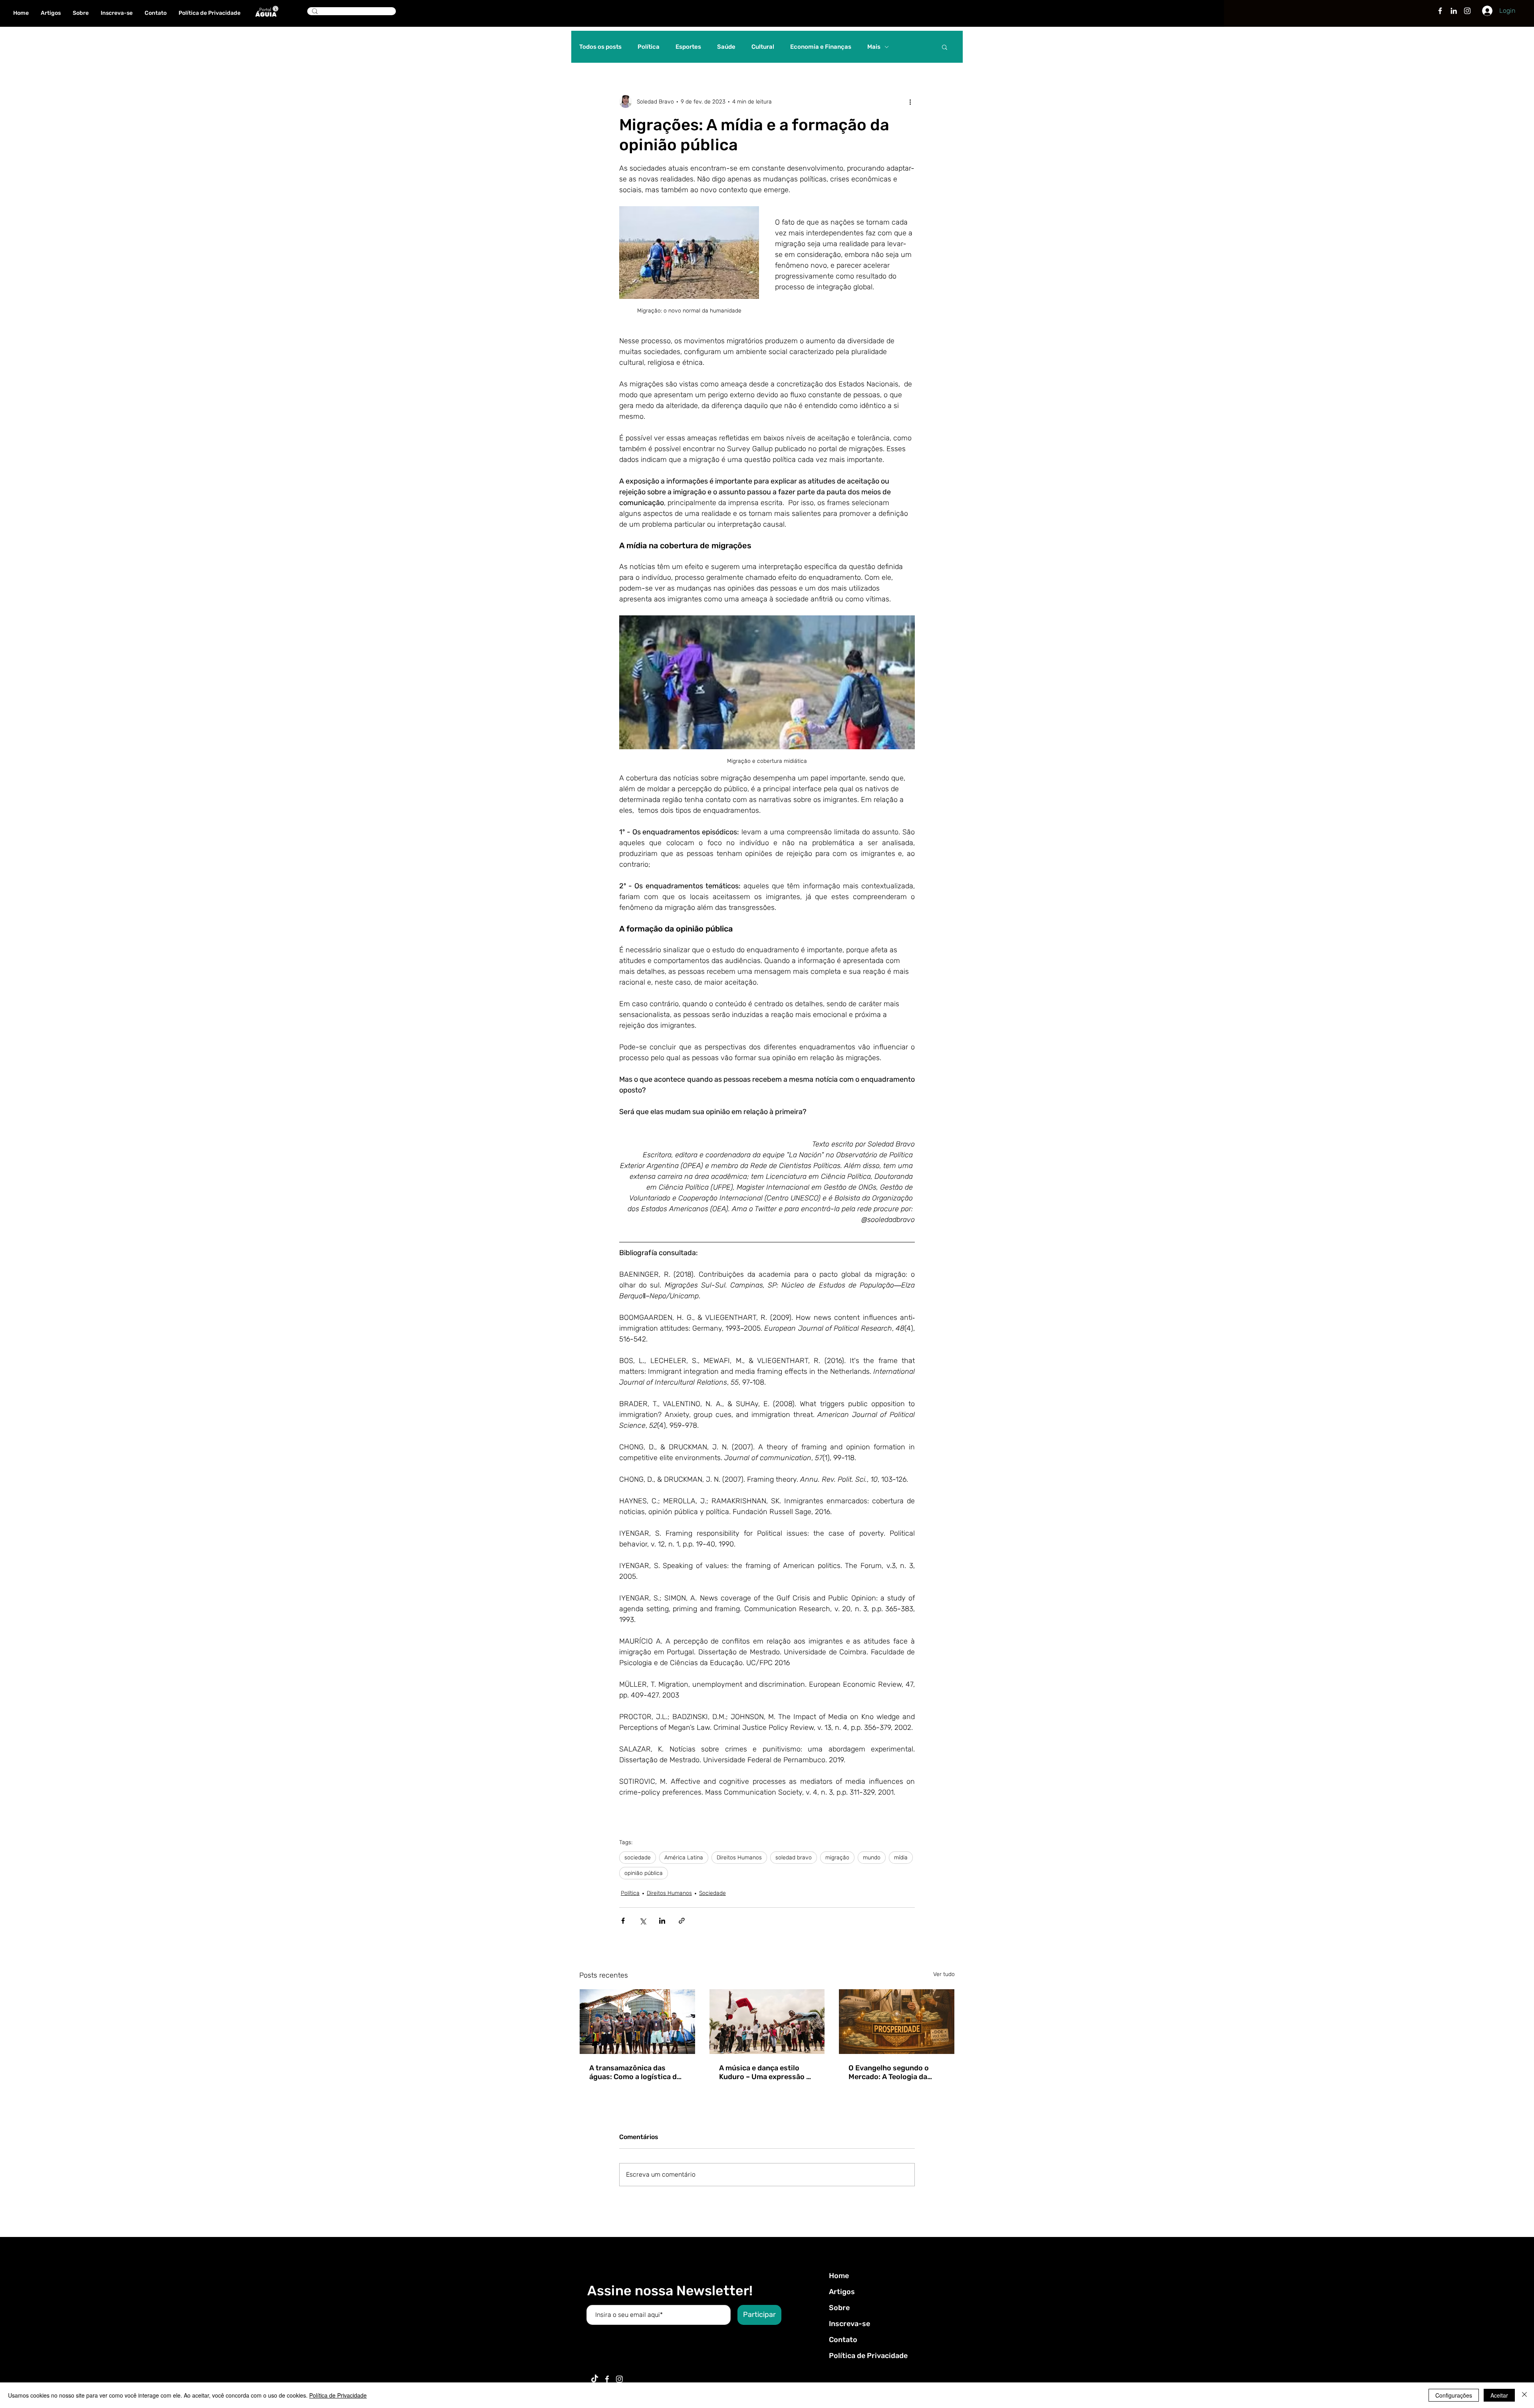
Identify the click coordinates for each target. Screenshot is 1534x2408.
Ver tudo (944, 1974)
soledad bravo (794, 1858)
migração (837, 1858)
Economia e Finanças (821, 47)
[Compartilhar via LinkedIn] (662, 1921)
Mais (874, 47)
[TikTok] (595, 2379)
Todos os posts (600, 47)
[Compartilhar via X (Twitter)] (643, 1921)
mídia (901, 1858)
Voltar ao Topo (13, 2371)
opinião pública (644, 1873)
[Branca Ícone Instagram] (1467, 11)
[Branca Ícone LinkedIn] (1454, 11)
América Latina (684, 1858)
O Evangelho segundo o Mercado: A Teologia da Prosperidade (889, 2072)
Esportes (688, 47)
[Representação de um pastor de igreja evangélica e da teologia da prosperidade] (897, 2022)
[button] (945, 47)
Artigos (842, 2292)
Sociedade (712, 1893)
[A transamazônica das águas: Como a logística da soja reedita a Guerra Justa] (637, 2022)
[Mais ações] (910, 101)
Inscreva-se (849, 2324)
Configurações (1454, 2395)
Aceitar (1499, 2395)
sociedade (638, 1858)
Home (839, 2276)
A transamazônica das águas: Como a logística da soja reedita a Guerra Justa (636, 2072)
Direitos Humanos (739, 1858)
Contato (843, 2340)
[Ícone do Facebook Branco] (607, 2379)
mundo (872, 1858)
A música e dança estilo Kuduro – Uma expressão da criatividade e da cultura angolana (767, 2072)
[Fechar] (1524, 2395)
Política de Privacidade (868, 2356)
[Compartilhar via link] (682, 1921)
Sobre (839, 2308)
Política (649, 47)
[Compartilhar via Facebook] (623, 1921)
